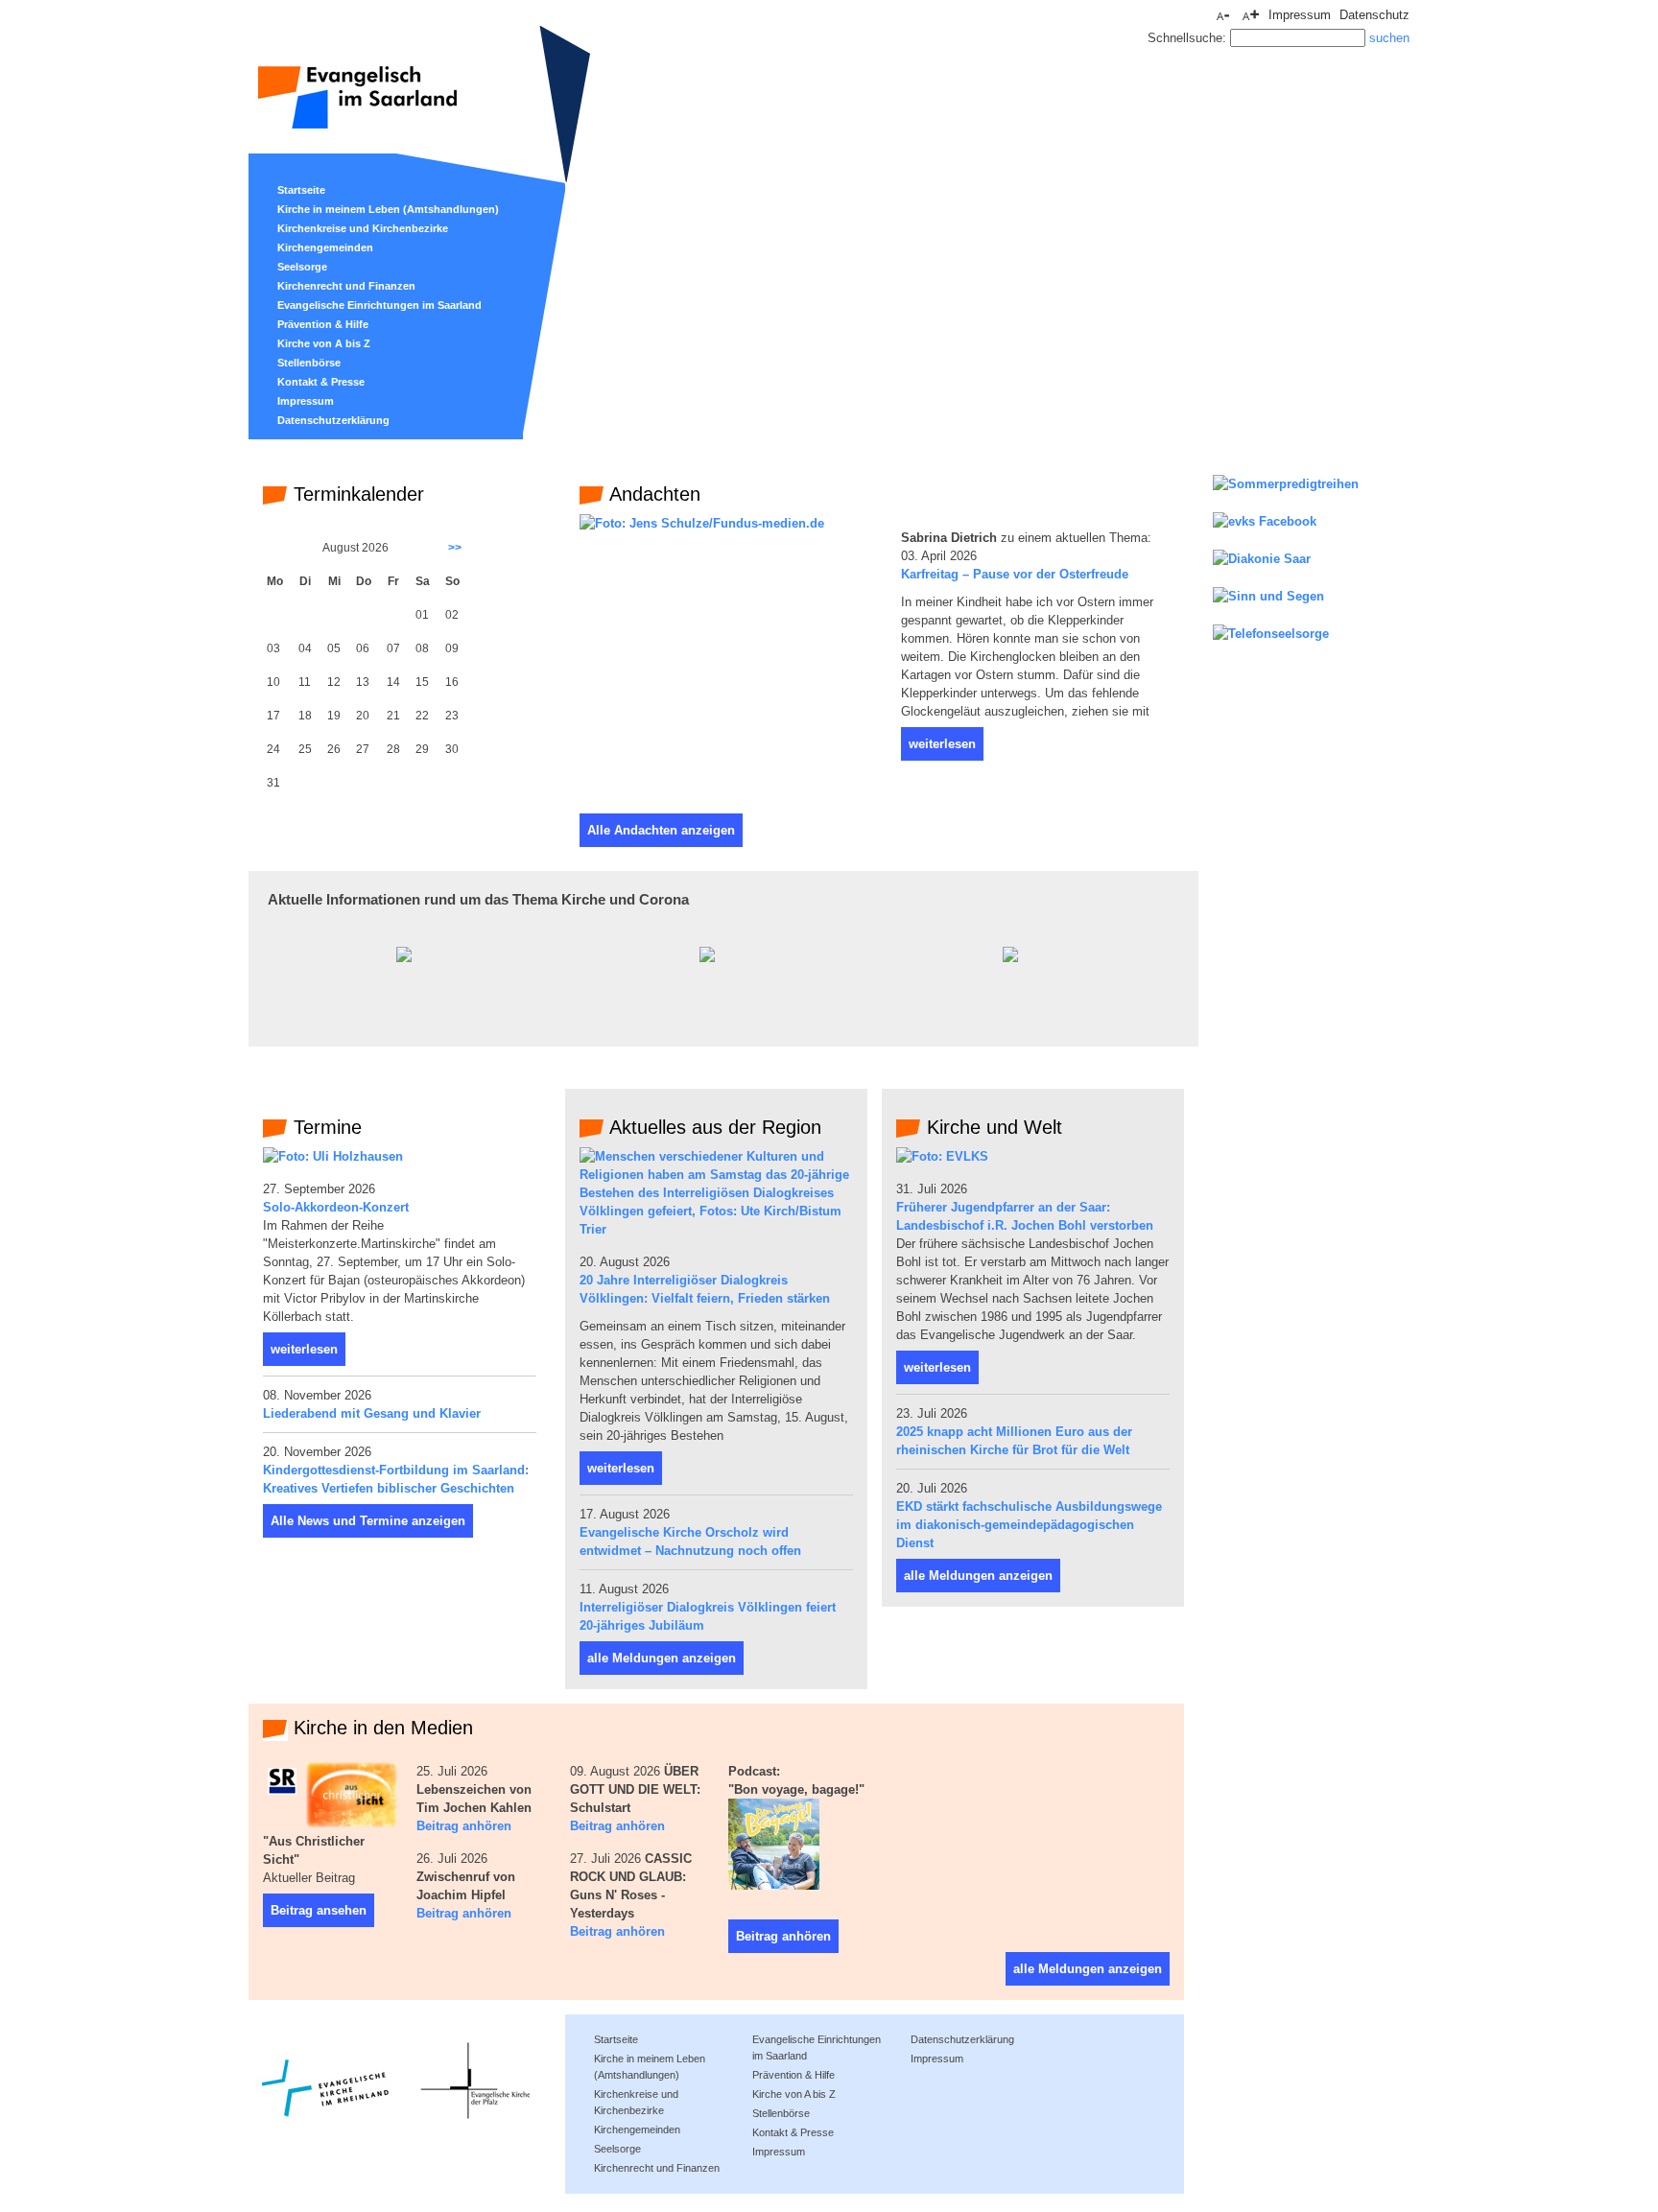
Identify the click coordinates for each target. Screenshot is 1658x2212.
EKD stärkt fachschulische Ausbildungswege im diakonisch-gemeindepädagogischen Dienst (1029, 1525)
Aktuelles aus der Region (713, 1127)
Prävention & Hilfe (323, 324)
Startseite (301, 190)
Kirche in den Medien (380, 1728)
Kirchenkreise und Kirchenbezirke (363, 228)
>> (455, 548)
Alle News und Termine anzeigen (368, 1521)
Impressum (306, 401)
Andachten (652, 494)
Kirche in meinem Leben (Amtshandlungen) (388, 209)
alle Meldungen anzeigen (662, 1658)
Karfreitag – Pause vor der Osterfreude (1015, 574)
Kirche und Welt (992, 1127)
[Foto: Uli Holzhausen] (333, 1156)
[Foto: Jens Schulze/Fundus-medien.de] (702, 523)
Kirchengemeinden (325, 247)
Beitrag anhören (464, 1826)
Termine (325, 1127)
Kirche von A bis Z (324, 343)
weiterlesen (942, 744)
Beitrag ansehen (319, 1910)
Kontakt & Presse (321, 382)
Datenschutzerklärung (333, 420)
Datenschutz (1374, 15)
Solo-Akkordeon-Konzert (336, 1207)
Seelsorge (302, 267)
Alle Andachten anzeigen (661, 830)
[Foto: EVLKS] (942, 1156)
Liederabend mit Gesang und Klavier (372, 1413)
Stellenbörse (309, 363)
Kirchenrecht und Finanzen (346, 286)
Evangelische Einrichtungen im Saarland (379, 305)
